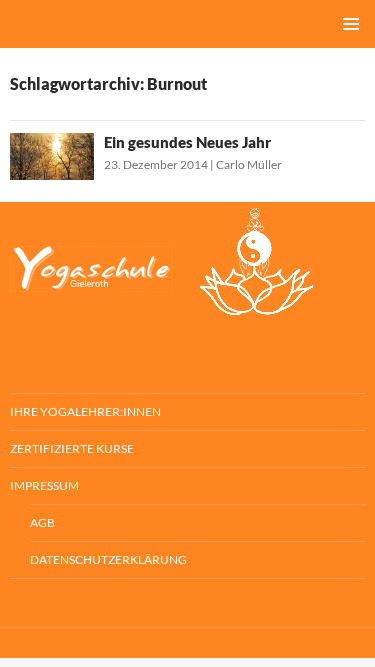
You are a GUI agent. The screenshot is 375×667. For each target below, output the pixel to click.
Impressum (44, 485)
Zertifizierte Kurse (72, 448)
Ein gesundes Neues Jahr (187, 142)
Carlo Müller (249, 164)
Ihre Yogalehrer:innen (85, 411)
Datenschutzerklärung (108, 559)
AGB (42, 522)
